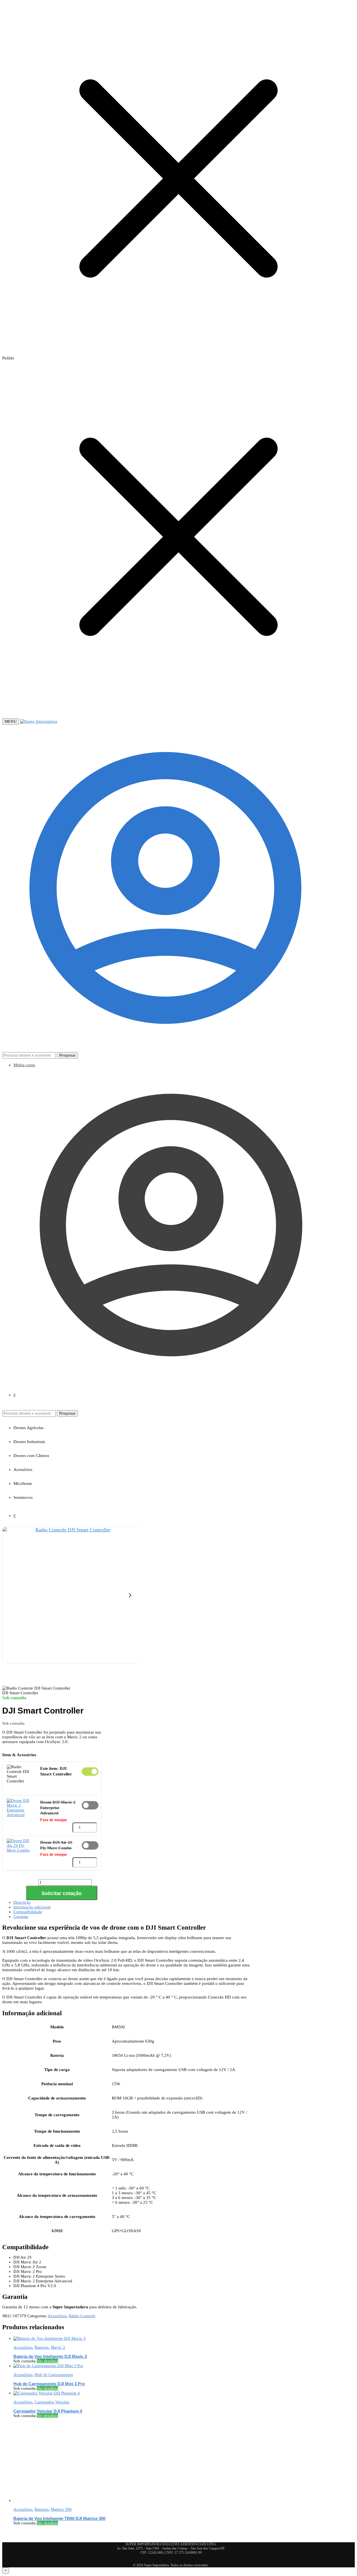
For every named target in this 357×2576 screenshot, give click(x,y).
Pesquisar (67, 1055)
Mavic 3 (58, 2347)
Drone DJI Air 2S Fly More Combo (90, 1845)
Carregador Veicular (52, 2402)
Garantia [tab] (21, 1917)
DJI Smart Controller (90, 1772)
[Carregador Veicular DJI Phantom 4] (47, 2393)
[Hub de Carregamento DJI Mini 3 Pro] (48, 2366)
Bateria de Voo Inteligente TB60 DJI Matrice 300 (59, 2518)
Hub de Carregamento (54, 2375)
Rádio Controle (82, 2316)
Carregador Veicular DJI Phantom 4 (48, 2411)
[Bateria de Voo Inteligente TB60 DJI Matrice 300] (55, 2500)
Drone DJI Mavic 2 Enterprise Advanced (90, 1805)
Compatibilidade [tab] (28, 1912)
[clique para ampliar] (70, 1595)
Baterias (42, 2347)
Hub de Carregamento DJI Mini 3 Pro (49, 2384)
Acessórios (57, 2316)
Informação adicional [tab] (32, 1907)
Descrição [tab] (22, 1902)
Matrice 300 (61, 2509)
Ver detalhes (47, 2361)
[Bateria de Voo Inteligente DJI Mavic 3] (50, 2338)
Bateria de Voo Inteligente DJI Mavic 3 (50, 2356)
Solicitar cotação (62, 1893)
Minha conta (24, 1065)
